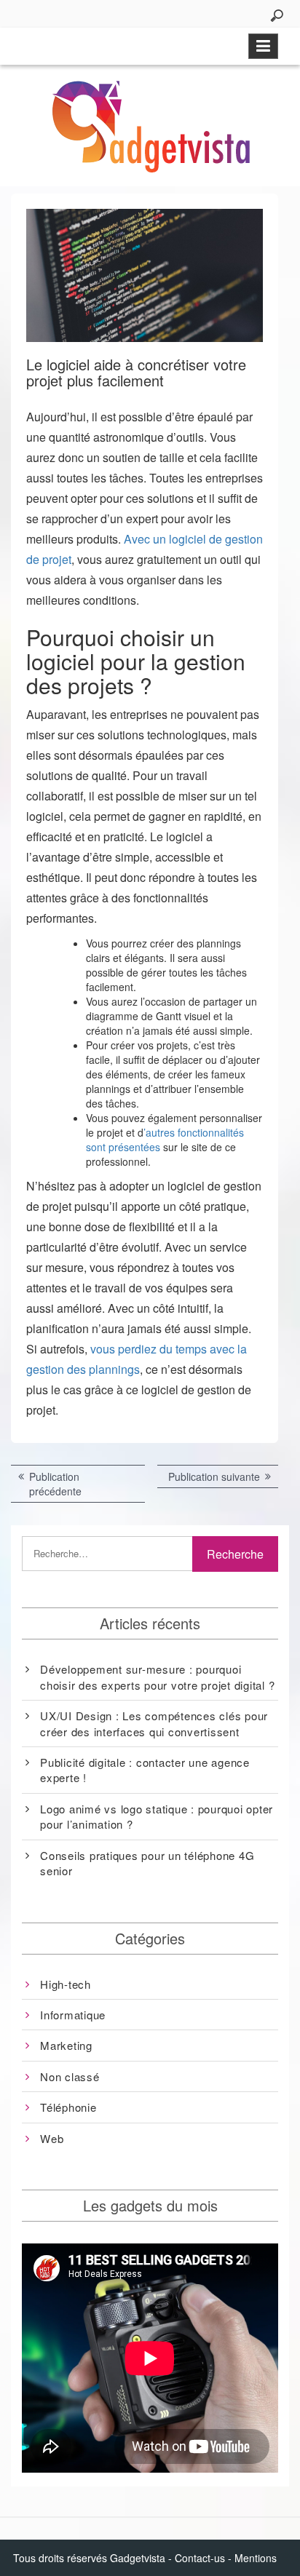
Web (52, 2138)
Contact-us (200, 2558)
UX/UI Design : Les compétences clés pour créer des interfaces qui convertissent (154, 1723)
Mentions (256, 2558)
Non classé (70, 2076)
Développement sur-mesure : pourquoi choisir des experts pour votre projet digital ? (157, 1677)
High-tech (66, 1984)
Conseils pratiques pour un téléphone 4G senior (147, 1863)
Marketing (66, 2045)
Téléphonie (68, 2107)
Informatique (73, 2015)
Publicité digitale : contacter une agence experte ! (145, 1770)
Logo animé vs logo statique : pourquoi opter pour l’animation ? (157, 1816)
